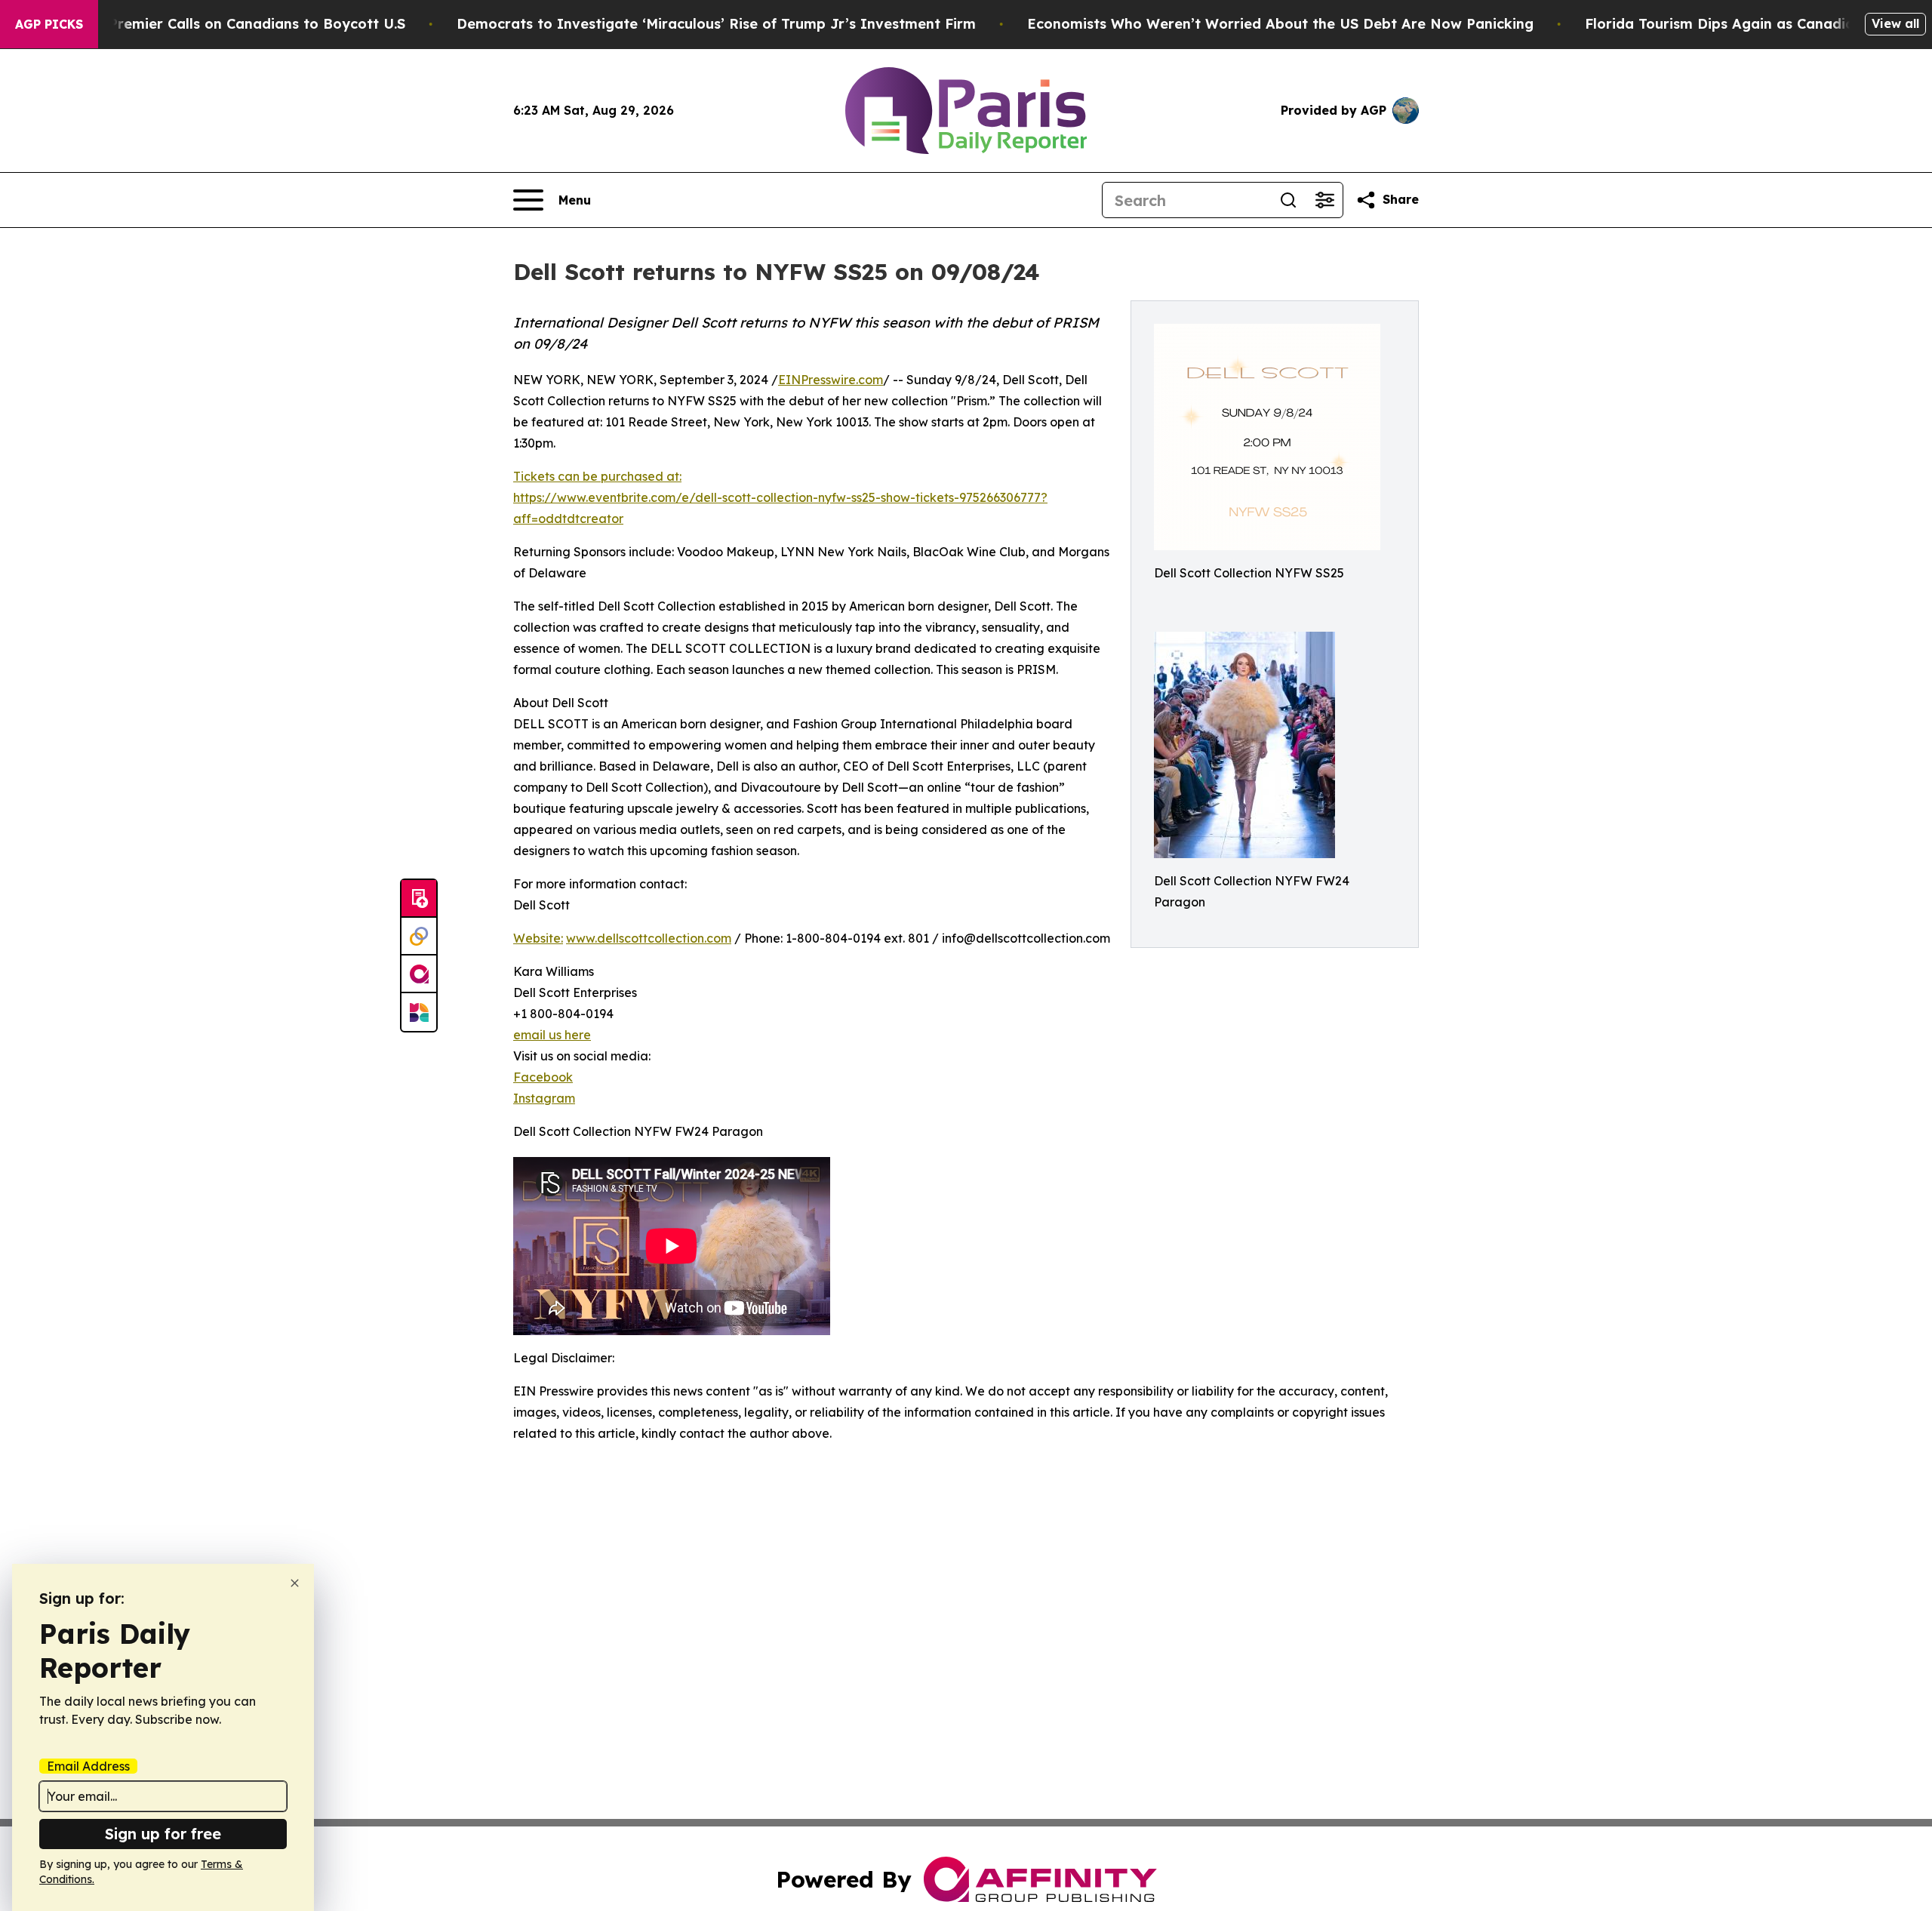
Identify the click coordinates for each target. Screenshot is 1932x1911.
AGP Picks (49, 24)
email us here (552, 1035)
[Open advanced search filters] (1324, 200)
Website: (538, 938)
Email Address (88, 1766)
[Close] (295, 1583)
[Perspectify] (419, 937)
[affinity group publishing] (419, 974)
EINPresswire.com (831, 380)
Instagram (544, 1098)
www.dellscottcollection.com (649, 938)
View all (1895, 23)
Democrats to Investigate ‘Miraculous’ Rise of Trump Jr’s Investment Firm (716, 24)
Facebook (543, 1077)
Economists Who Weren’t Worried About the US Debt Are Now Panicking (1280, 24)
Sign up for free (163, 1834)
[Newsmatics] (419, 1012)
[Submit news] (419, 899)
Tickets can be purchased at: (597, 476)
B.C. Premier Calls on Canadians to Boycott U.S (242, 24)
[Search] (1288, 200)
